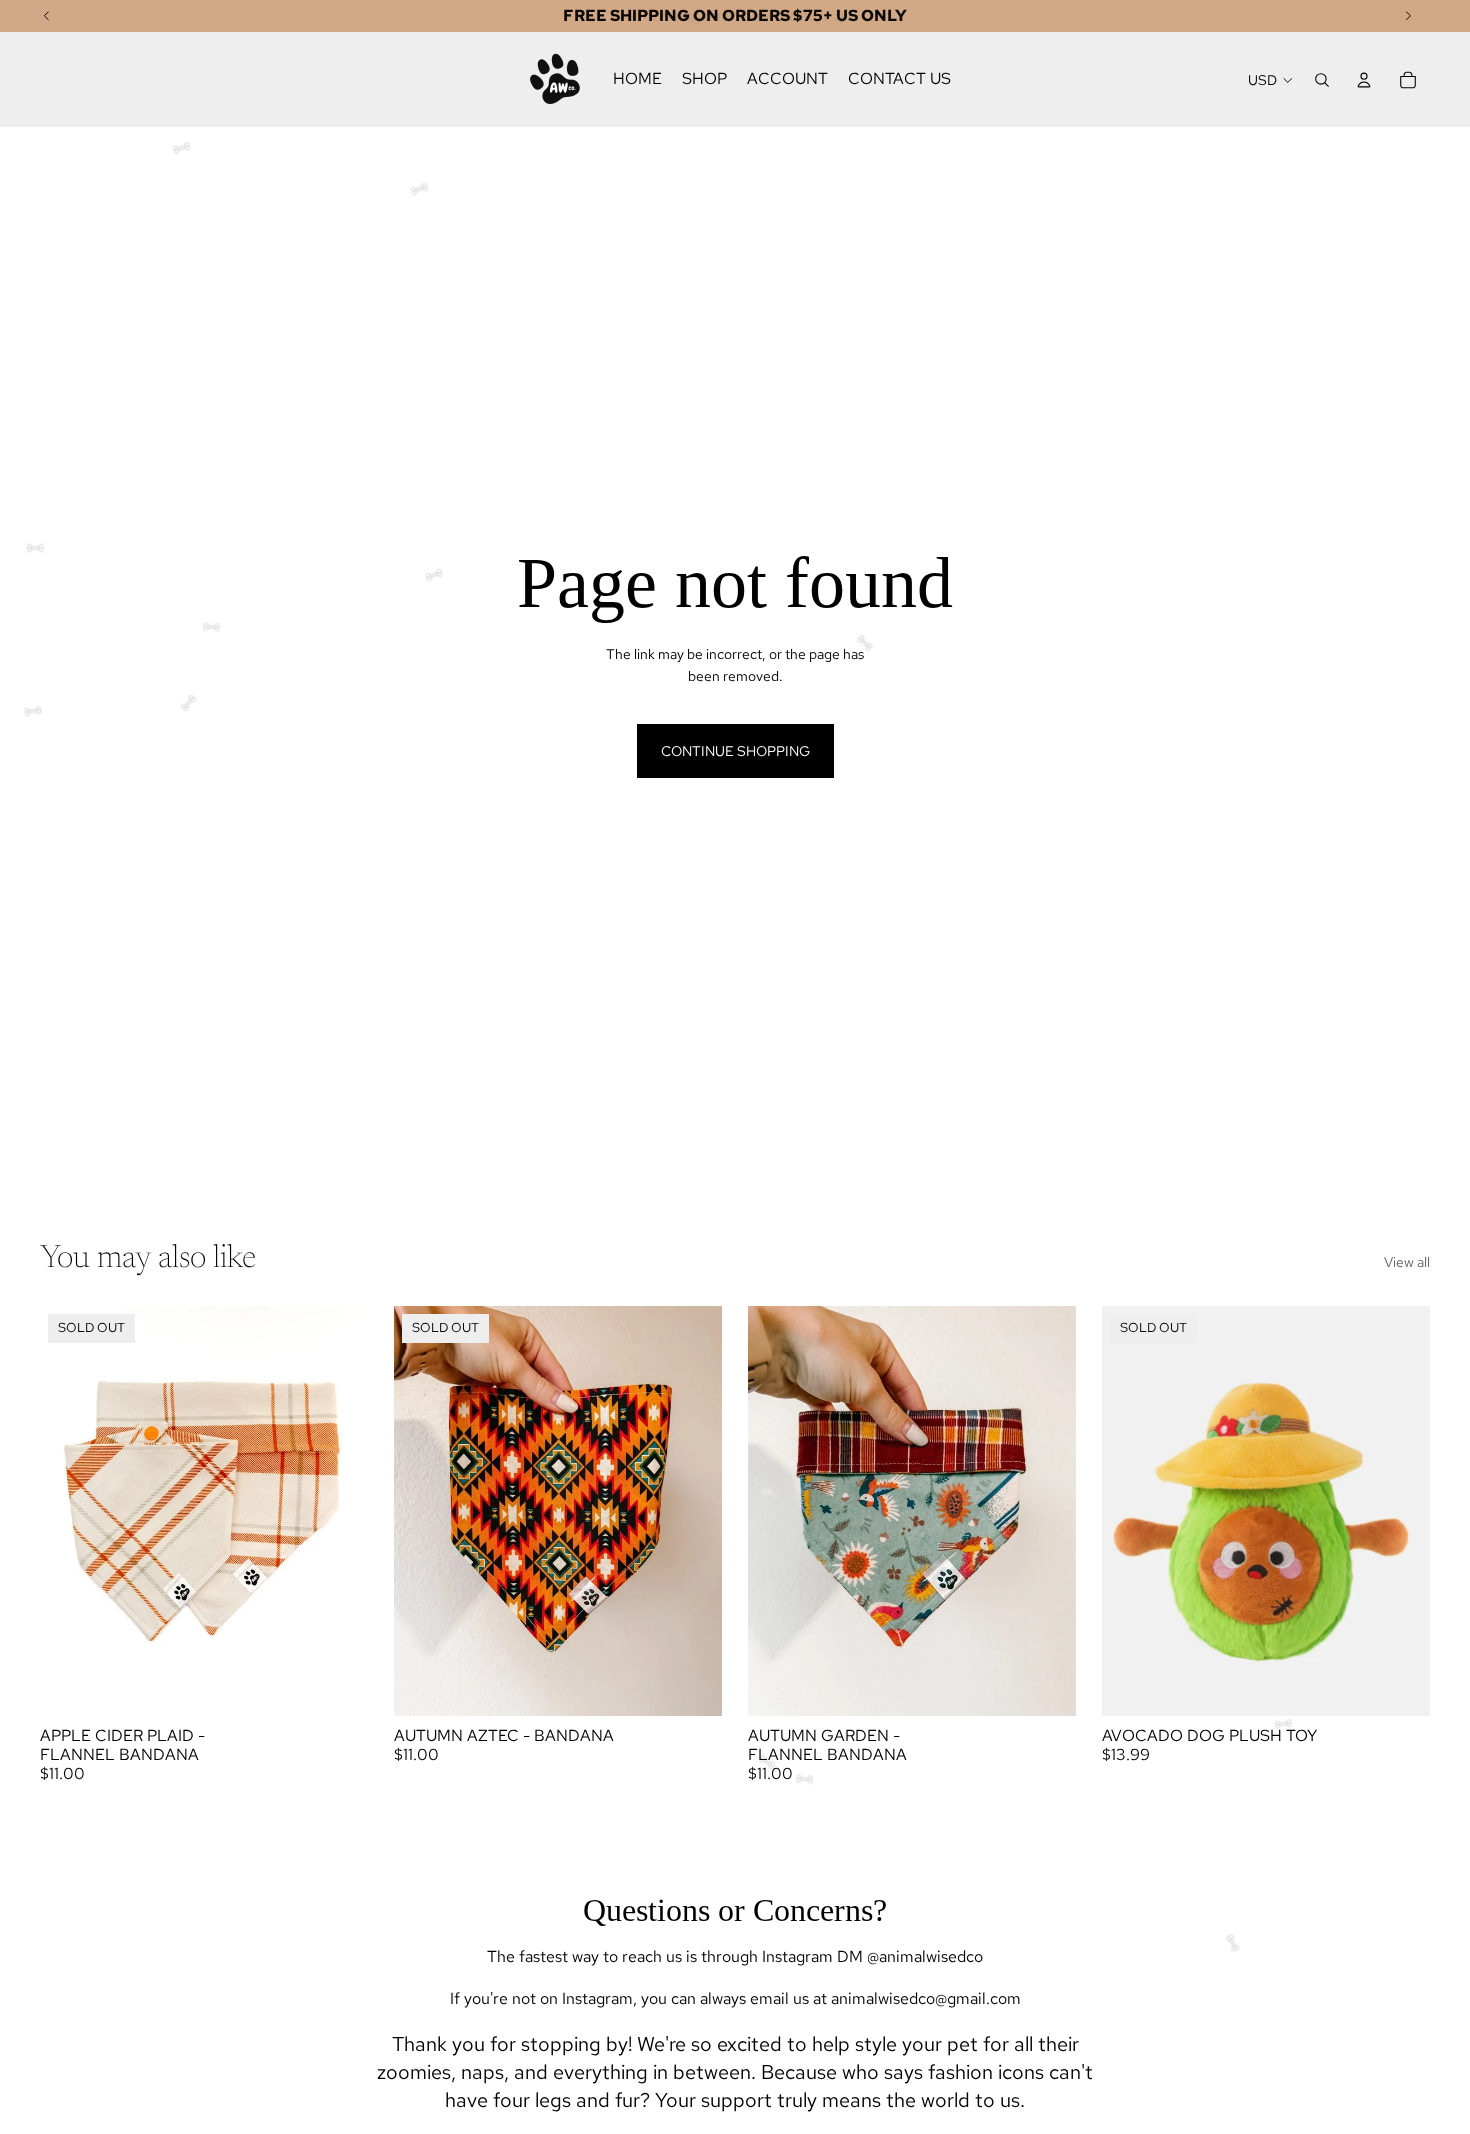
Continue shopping (735, 751)
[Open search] (1322, 80)
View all (1407, 1262)
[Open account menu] (1364, 80)
